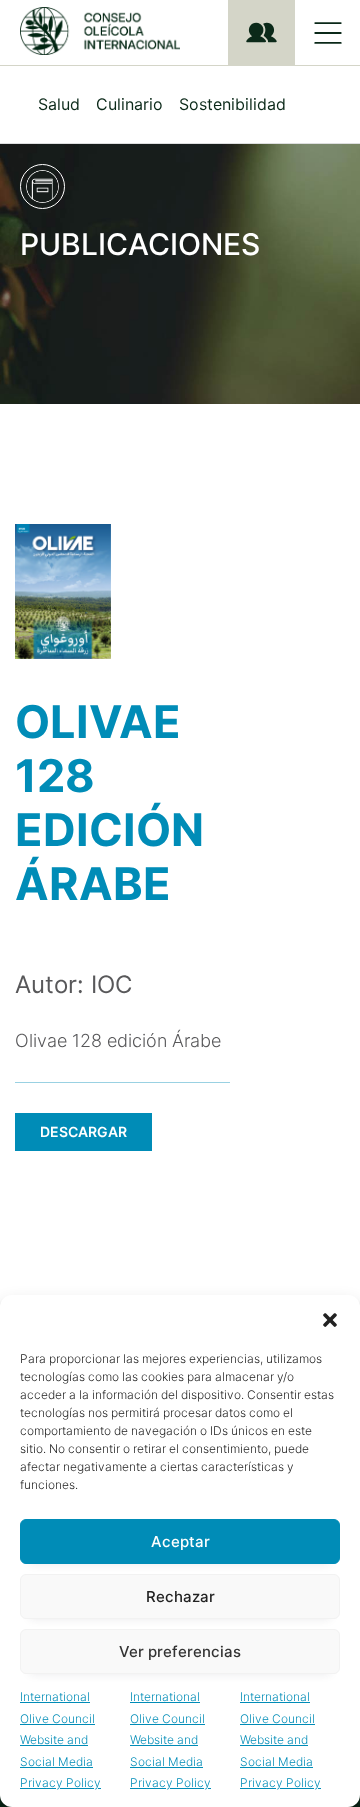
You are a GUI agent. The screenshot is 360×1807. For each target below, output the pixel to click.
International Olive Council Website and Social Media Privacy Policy (60, 1739)
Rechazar (180, 1596)
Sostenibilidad (232, 104)
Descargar (83, 1131)
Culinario (129, 104)
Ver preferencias (180, 1651)
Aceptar (180, 1541)
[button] (330, 1320)
